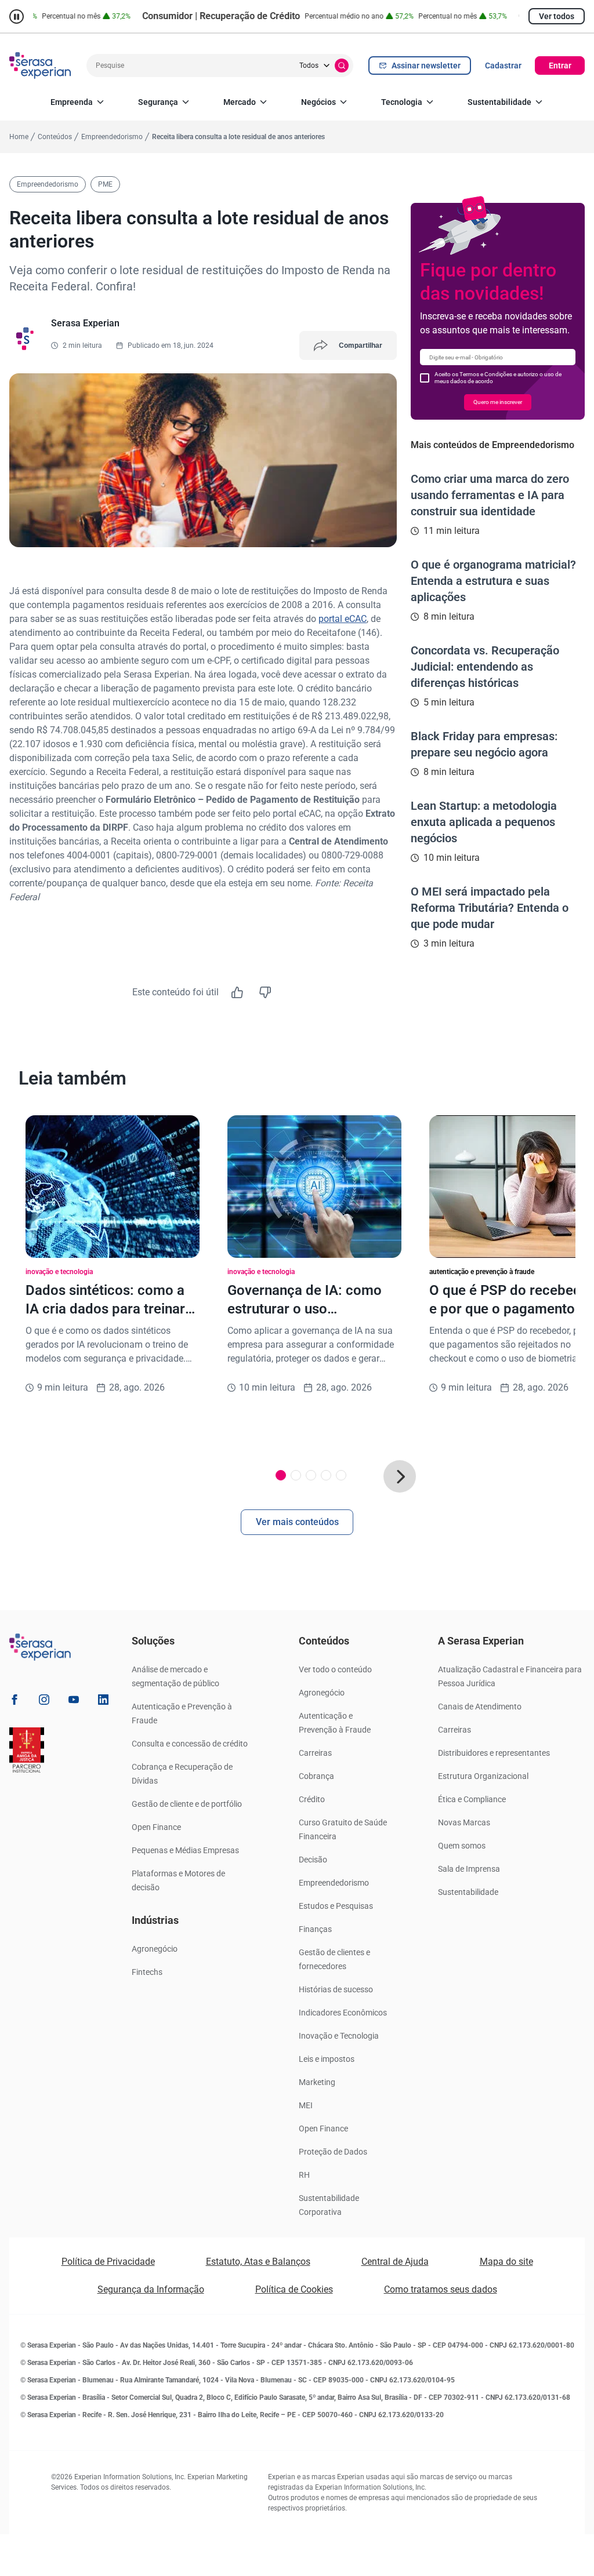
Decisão (313, 1860)
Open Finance (156, 1827)
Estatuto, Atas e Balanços (258, 2262)
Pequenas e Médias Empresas (185, 1850)
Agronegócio (155, 1949)
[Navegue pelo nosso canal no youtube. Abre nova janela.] (74, 1702)
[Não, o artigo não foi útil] (265, 992)
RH (304, 2175)
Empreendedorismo (334, 1883)
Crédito (312, 1799)
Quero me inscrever (498, 402)
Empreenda (72, 102)
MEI (306, 2105)
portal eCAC (343, 619)
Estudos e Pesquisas (336, 1906)
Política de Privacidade (108, 2262)
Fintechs (147, 1972)
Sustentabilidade (499, 102)
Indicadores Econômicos (343, 2013)
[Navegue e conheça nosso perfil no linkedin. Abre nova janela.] (103, 1702)
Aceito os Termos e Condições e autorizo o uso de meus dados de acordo (498, 378)
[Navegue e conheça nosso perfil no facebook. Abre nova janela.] (15, 1702)
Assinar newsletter (426, 66)
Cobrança (316, 1776)
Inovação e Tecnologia (339, 2036)
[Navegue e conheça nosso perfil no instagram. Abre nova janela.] (44, 1702)
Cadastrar (503, 66)
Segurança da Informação (151, 2289)
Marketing (317, 2082)
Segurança (158, 102)
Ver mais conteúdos (297, 1522)
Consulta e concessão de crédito (190, 1744)
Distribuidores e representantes (494, 1753)
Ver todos (557, 16)
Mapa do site (506, 2262)
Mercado (240, 102)
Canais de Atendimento (480, 1707)
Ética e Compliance (472, 1799)
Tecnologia (402, 102)
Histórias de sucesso (336, 1989)
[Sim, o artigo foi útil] (237, 992)
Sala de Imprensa (469, 1869)
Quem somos (462, 1846)
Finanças (315, 1929)
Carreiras (315, 1753)
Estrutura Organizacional (483, 1776)
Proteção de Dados (333, 2152)
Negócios (318, 102)
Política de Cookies (294, 2289)
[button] (400, 1476)
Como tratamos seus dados (441, 2289)
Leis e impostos (327, 2059)
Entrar (560, 66)
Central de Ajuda (395, 2262)
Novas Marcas (464, 1822)
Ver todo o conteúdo (335, 1669)
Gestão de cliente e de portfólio (187, 1804)
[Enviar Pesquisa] (342, 66)
